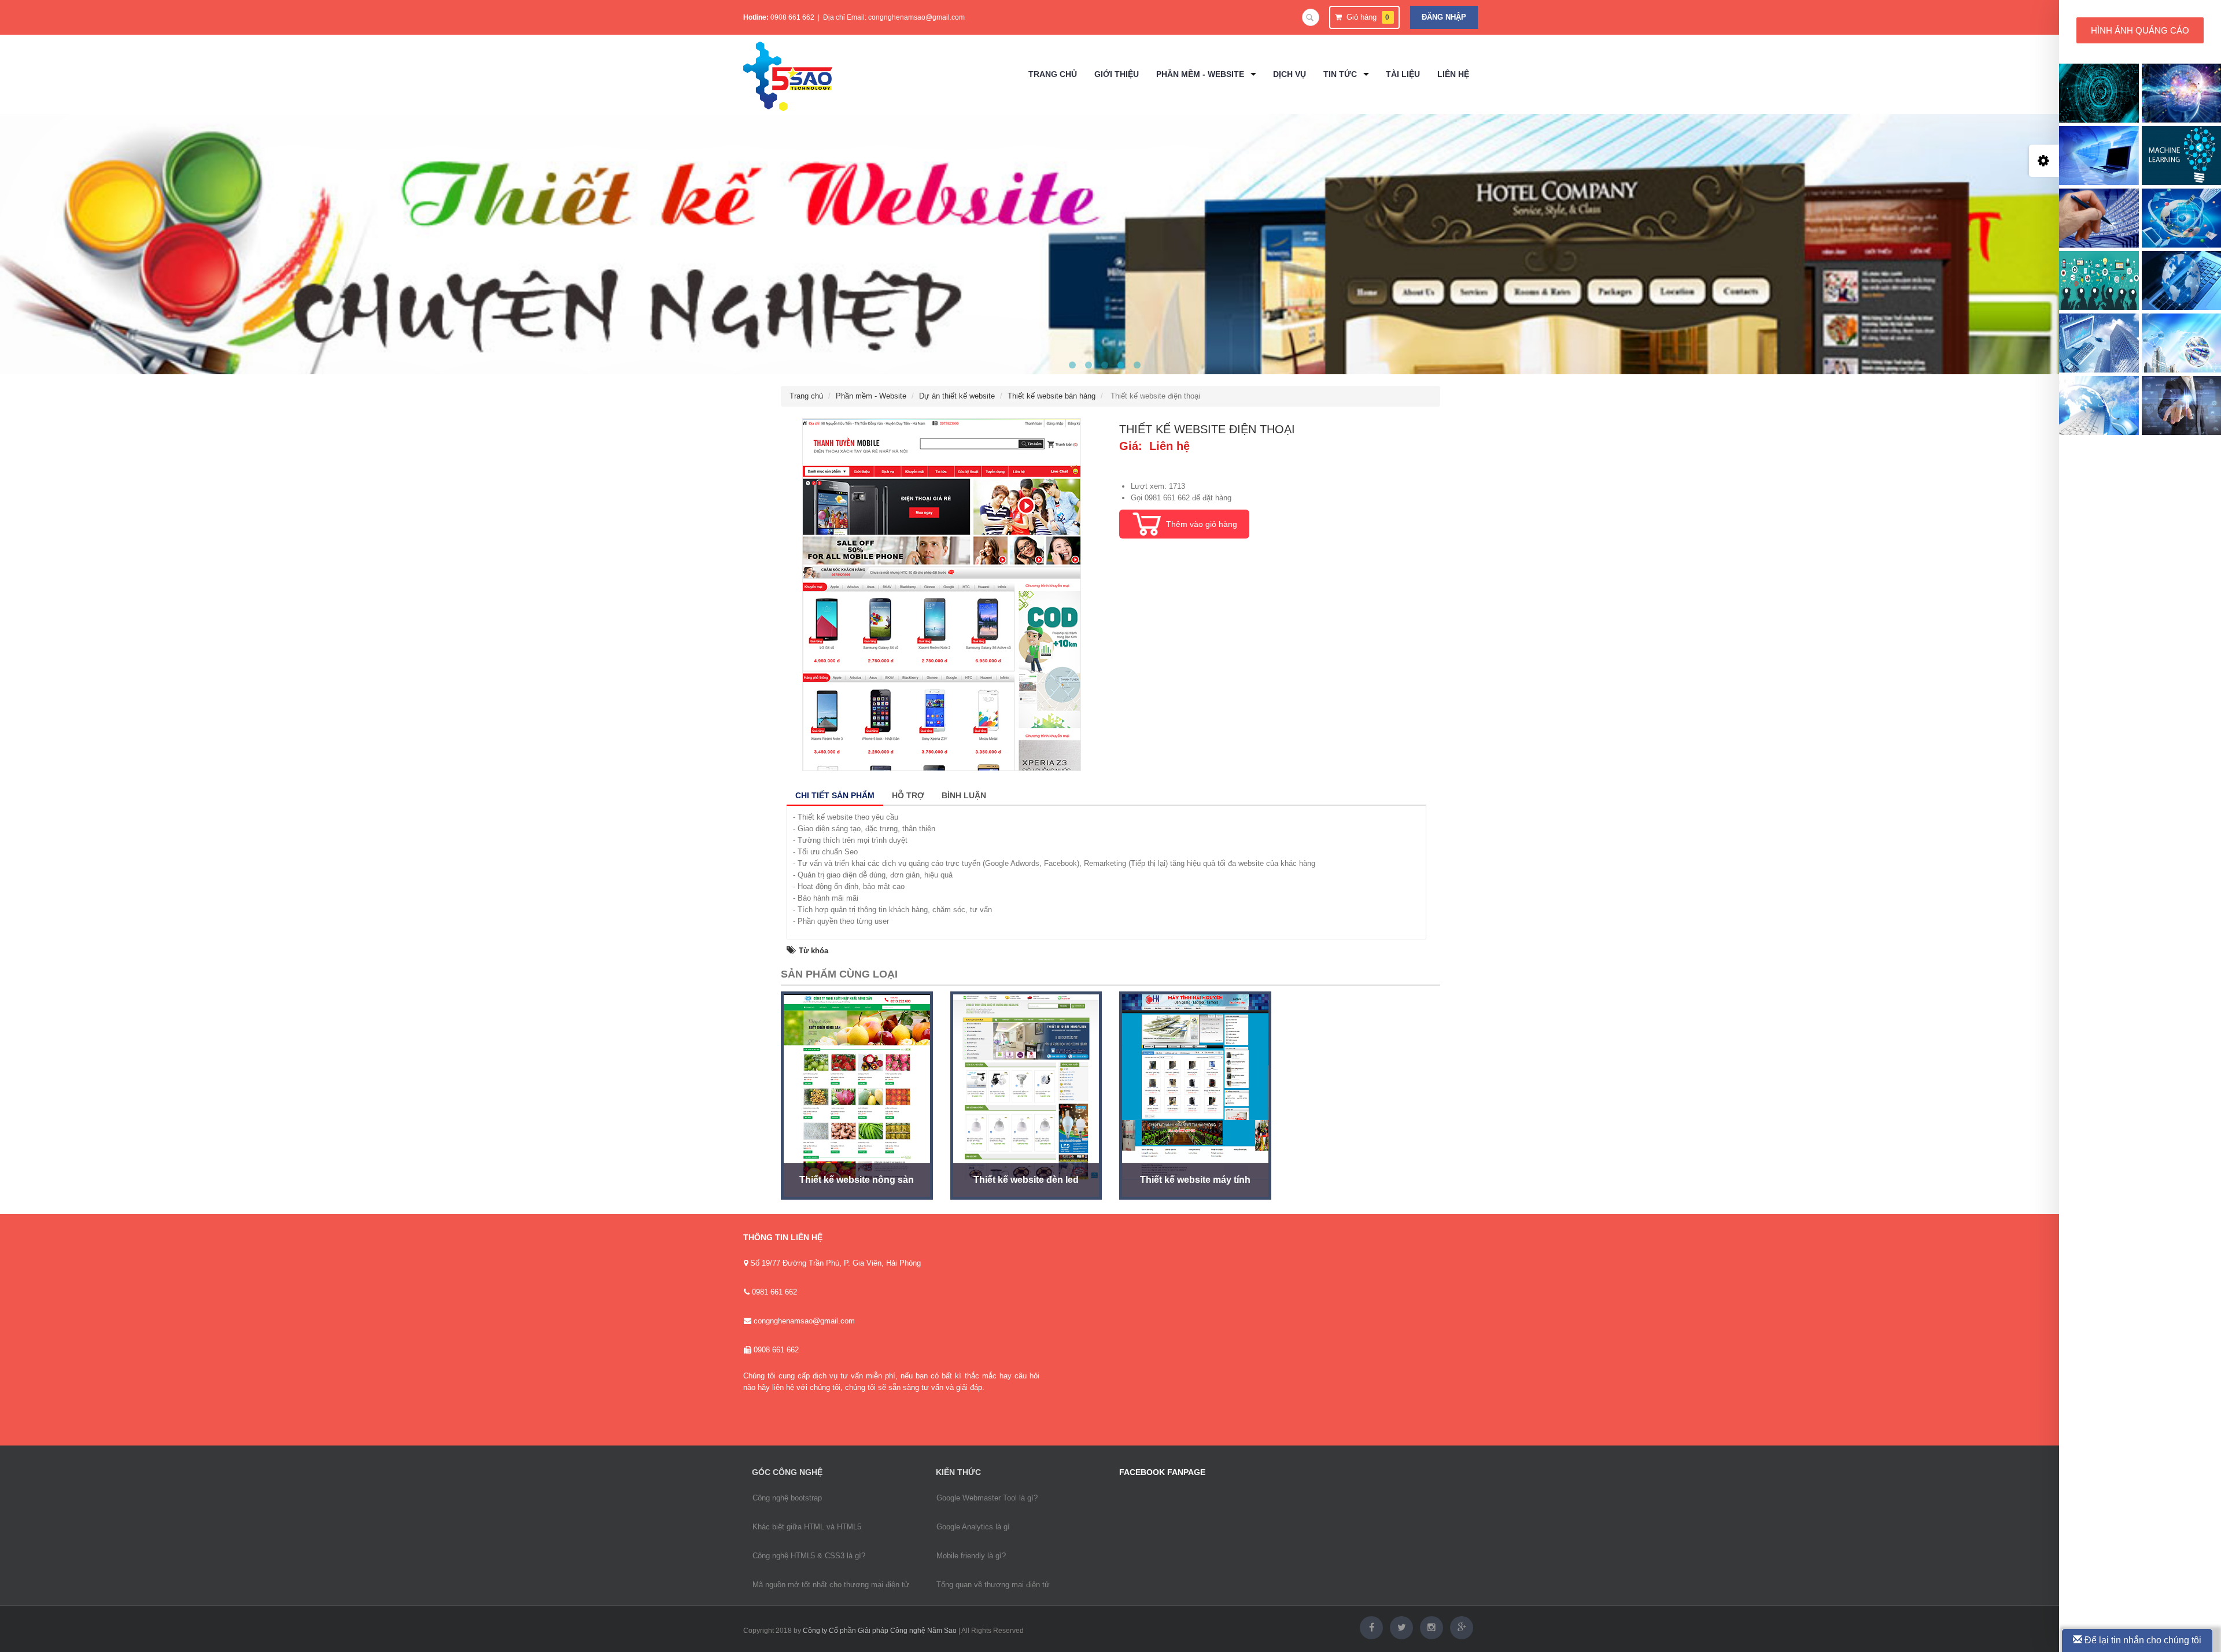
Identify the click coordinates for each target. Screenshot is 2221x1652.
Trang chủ (806, 396)
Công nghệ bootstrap (787, 1498)
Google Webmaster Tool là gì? (987, 1498)
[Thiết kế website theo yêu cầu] (1105, 365)
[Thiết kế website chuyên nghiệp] (1121, 365)
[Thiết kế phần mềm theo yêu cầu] (1089, 365)
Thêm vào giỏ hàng (1202, 524)
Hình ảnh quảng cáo (2140, 30)
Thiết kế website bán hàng (1052, 396)
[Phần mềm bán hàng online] (1137, 365)
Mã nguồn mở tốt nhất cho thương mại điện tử (831, 1585)
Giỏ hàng (1366, 17)
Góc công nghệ (787, 1472)
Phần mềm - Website (871, 396)
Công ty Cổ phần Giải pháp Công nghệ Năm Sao (880, 1631)
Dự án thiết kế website (957, 396)
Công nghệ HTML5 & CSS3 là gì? (809, 1556)
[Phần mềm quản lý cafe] (1072, 365)
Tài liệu (1403, 74)
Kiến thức (958, 1472)
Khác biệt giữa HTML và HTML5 (807, 1527)
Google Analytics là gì (973, 1527)
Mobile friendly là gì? (971, 1556)
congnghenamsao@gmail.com (916, 17)
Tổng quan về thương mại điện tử (993, 1585)
